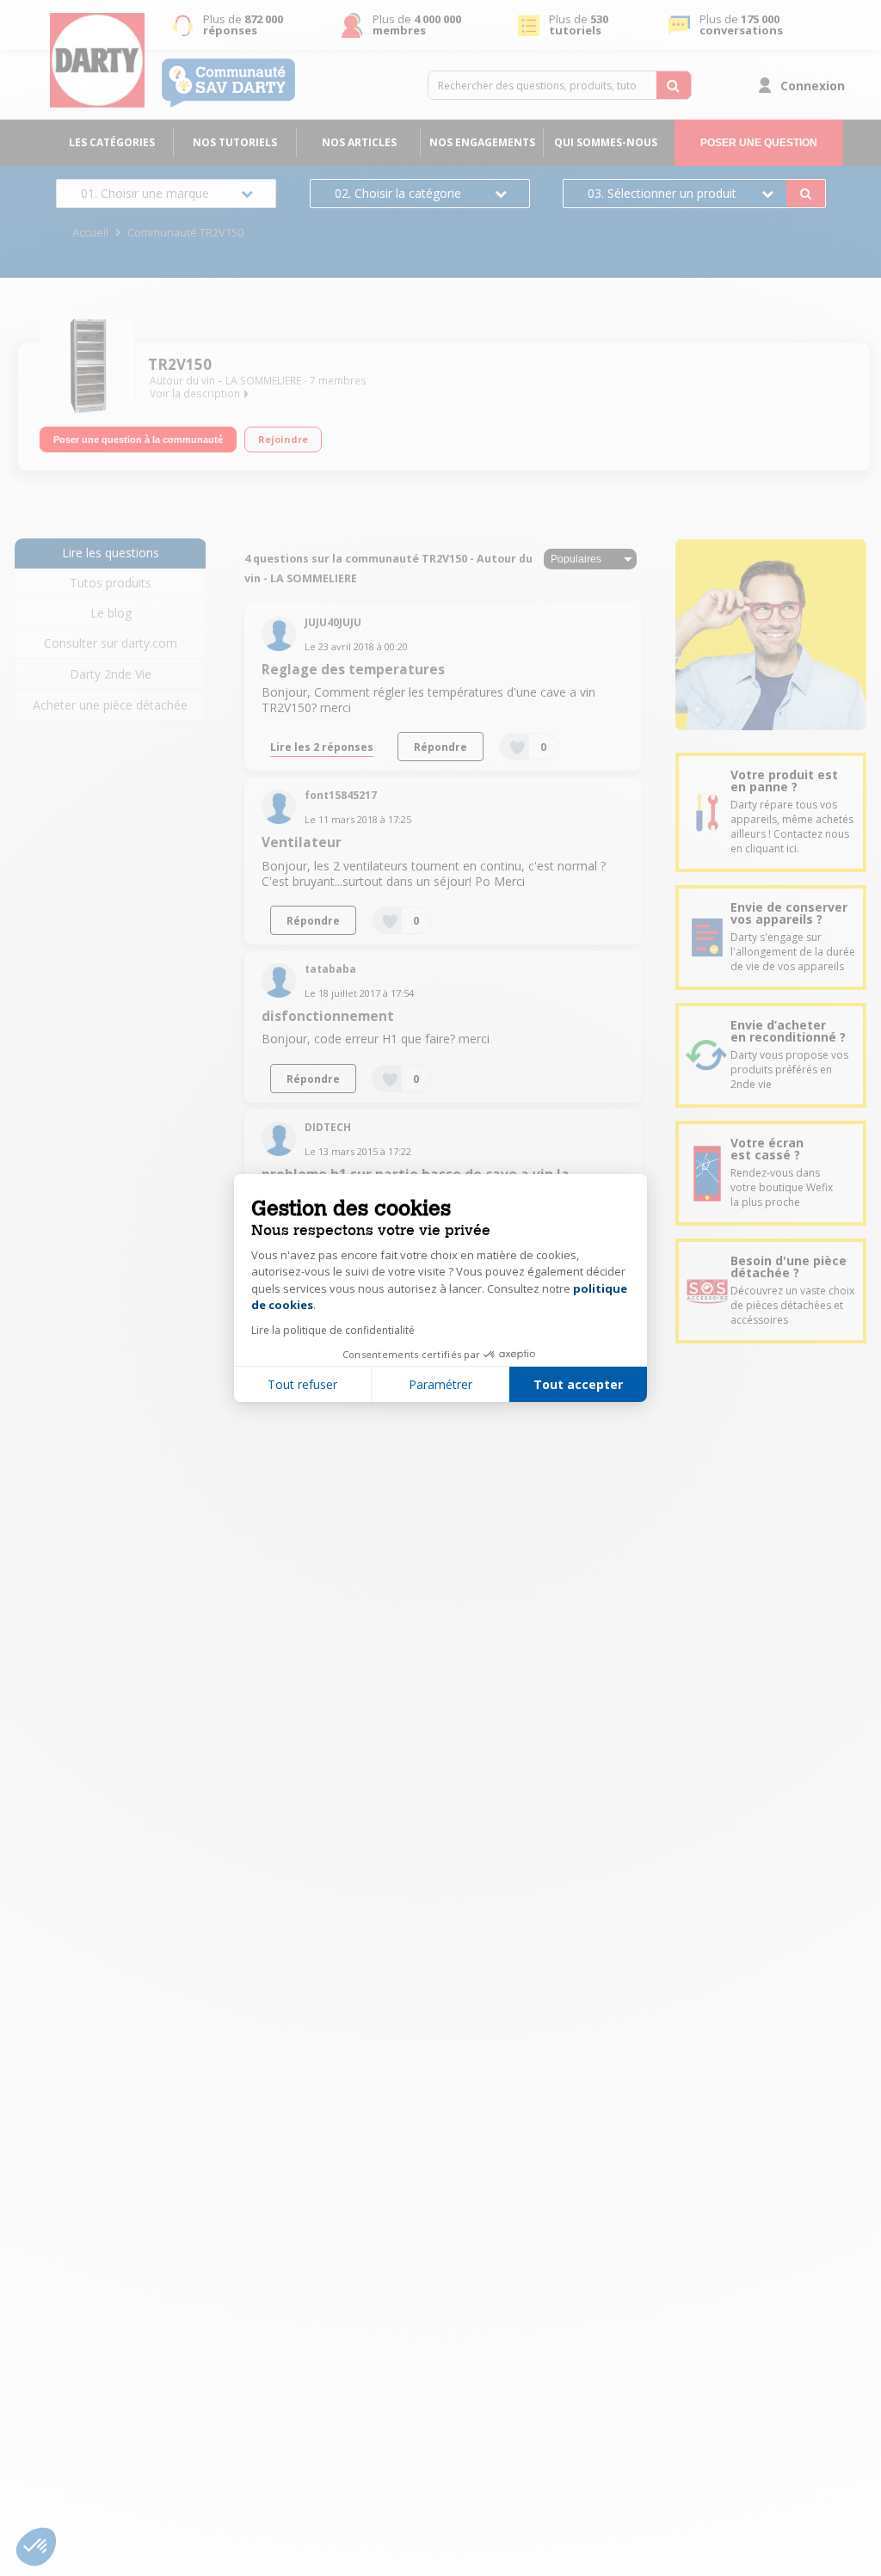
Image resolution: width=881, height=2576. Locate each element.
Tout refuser (302, 1384)
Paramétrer (440, 1384)
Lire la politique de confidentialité (333, 1330)
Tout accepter (578, 1384)
